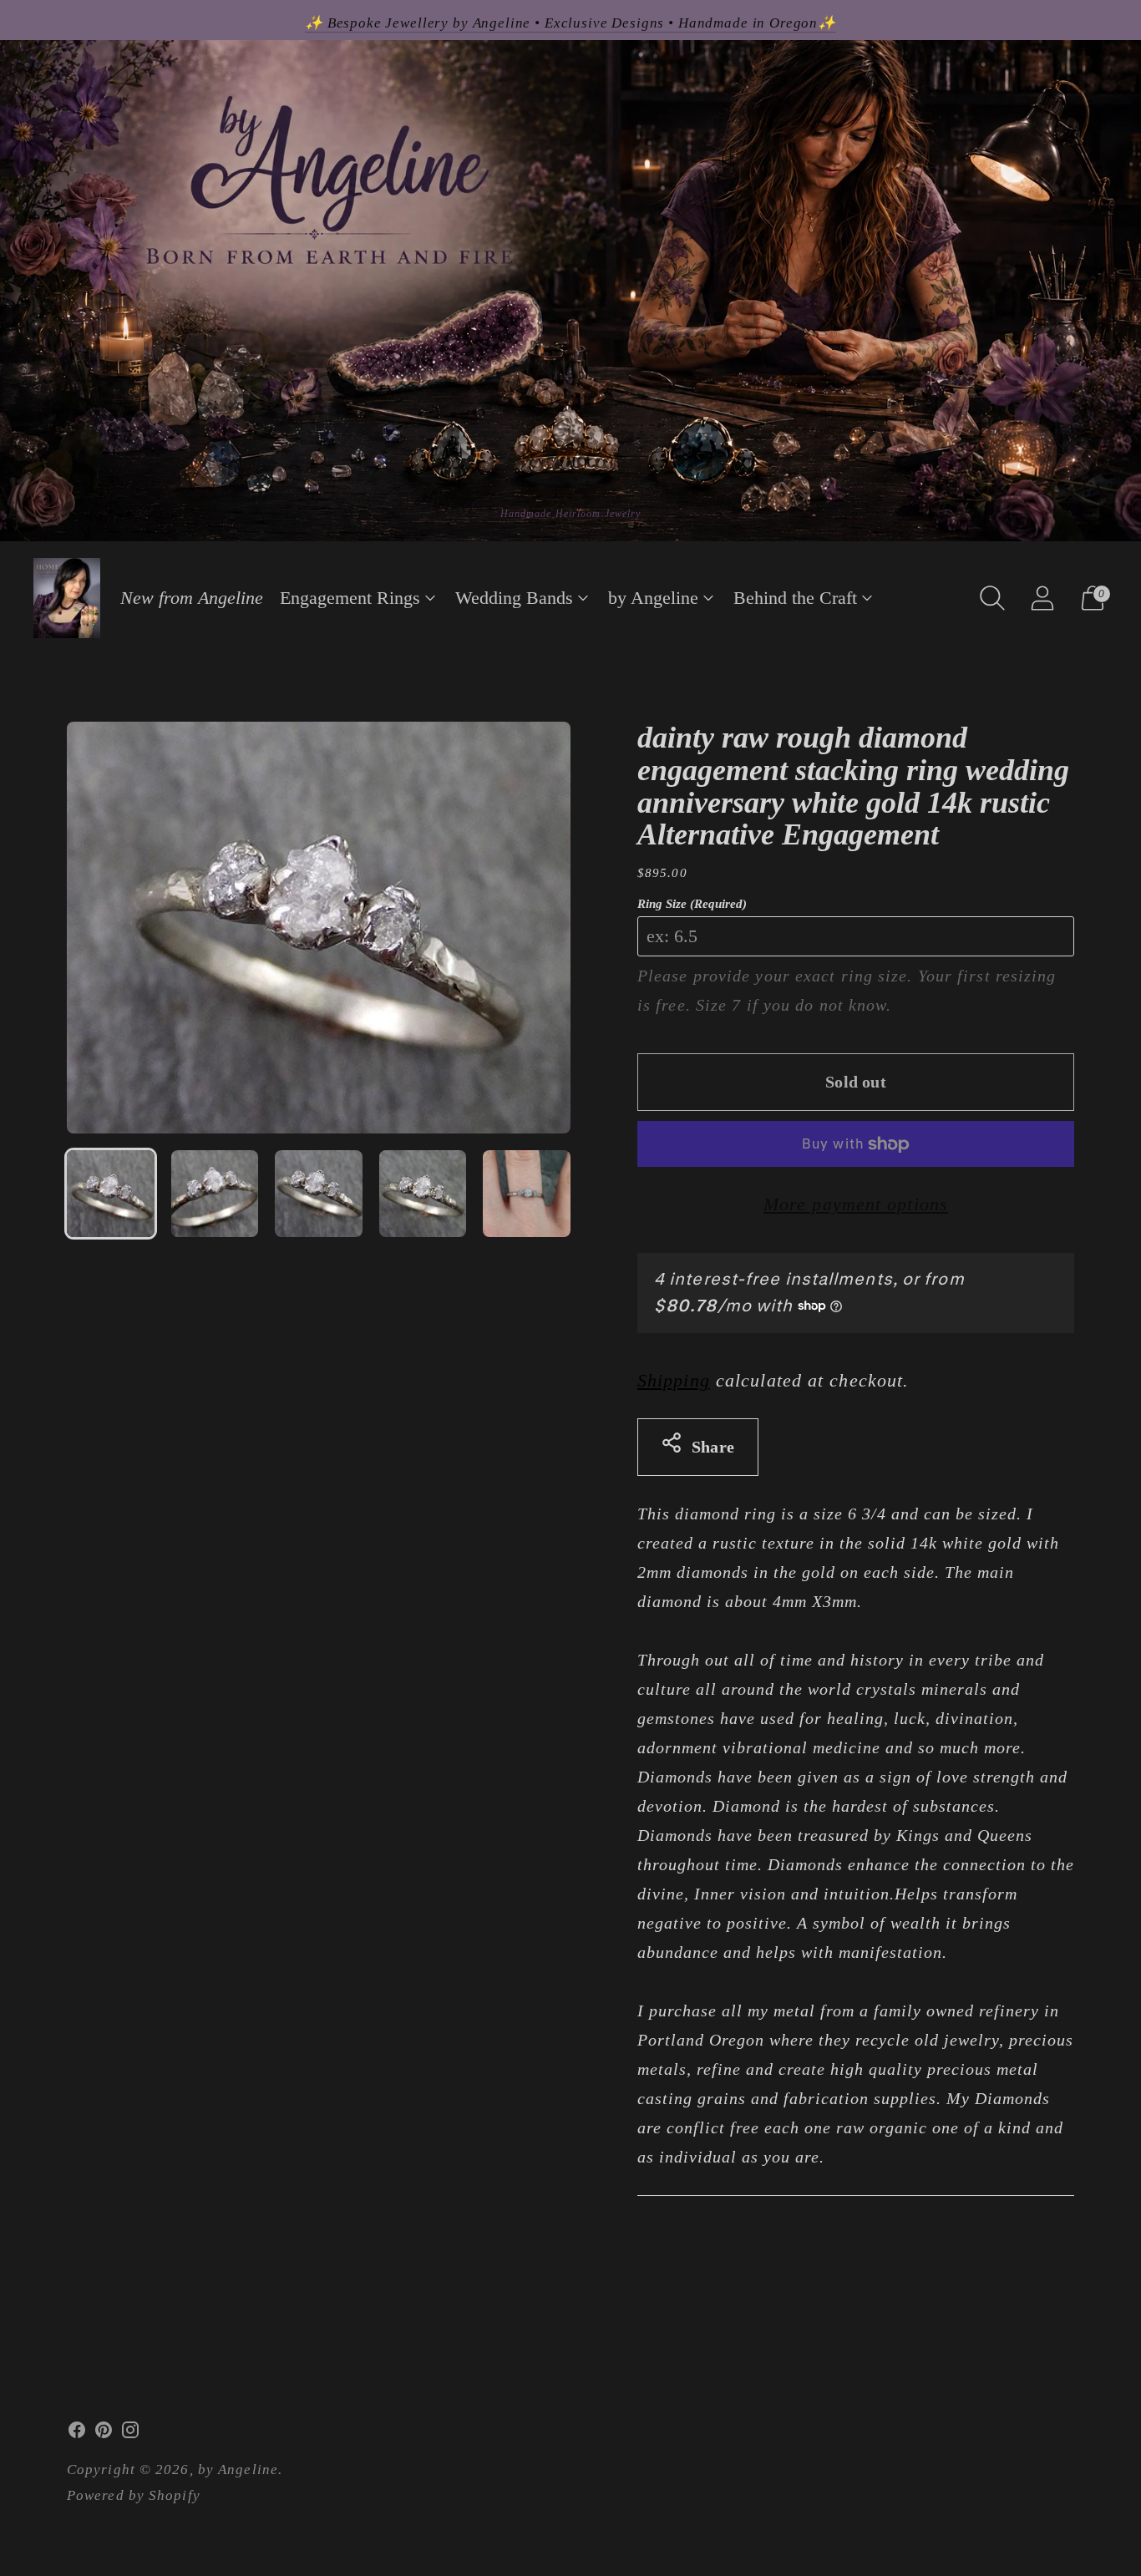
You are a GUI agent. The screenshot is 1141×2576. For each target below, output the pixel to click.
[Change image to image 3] (319, 1194)
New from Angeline (192, 598)
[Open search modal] (992, 598)
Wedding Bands (514, 598)
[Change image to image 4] (423, 1194)
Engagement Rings (350, 598)
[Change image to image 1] (111, 1194)
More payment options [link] (856, 1204)
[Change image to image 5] (527, 1194)
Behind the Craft (795, 598)
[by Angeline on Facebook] (77, 2434)
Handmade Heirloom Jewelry (571, 514)
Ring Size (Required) (692, 904)
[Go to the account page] (1042, 598)
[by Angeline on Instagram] (130, 2434)
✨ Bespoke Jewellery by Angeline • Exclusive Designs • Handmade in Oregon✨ (570, 23)
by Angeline (653, 598)
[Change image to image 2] (215, 1194)
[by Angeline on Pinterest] (104, 2434)
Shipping (674, 1380)
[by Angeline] (67, 598)
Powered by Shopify (134, 2495)
